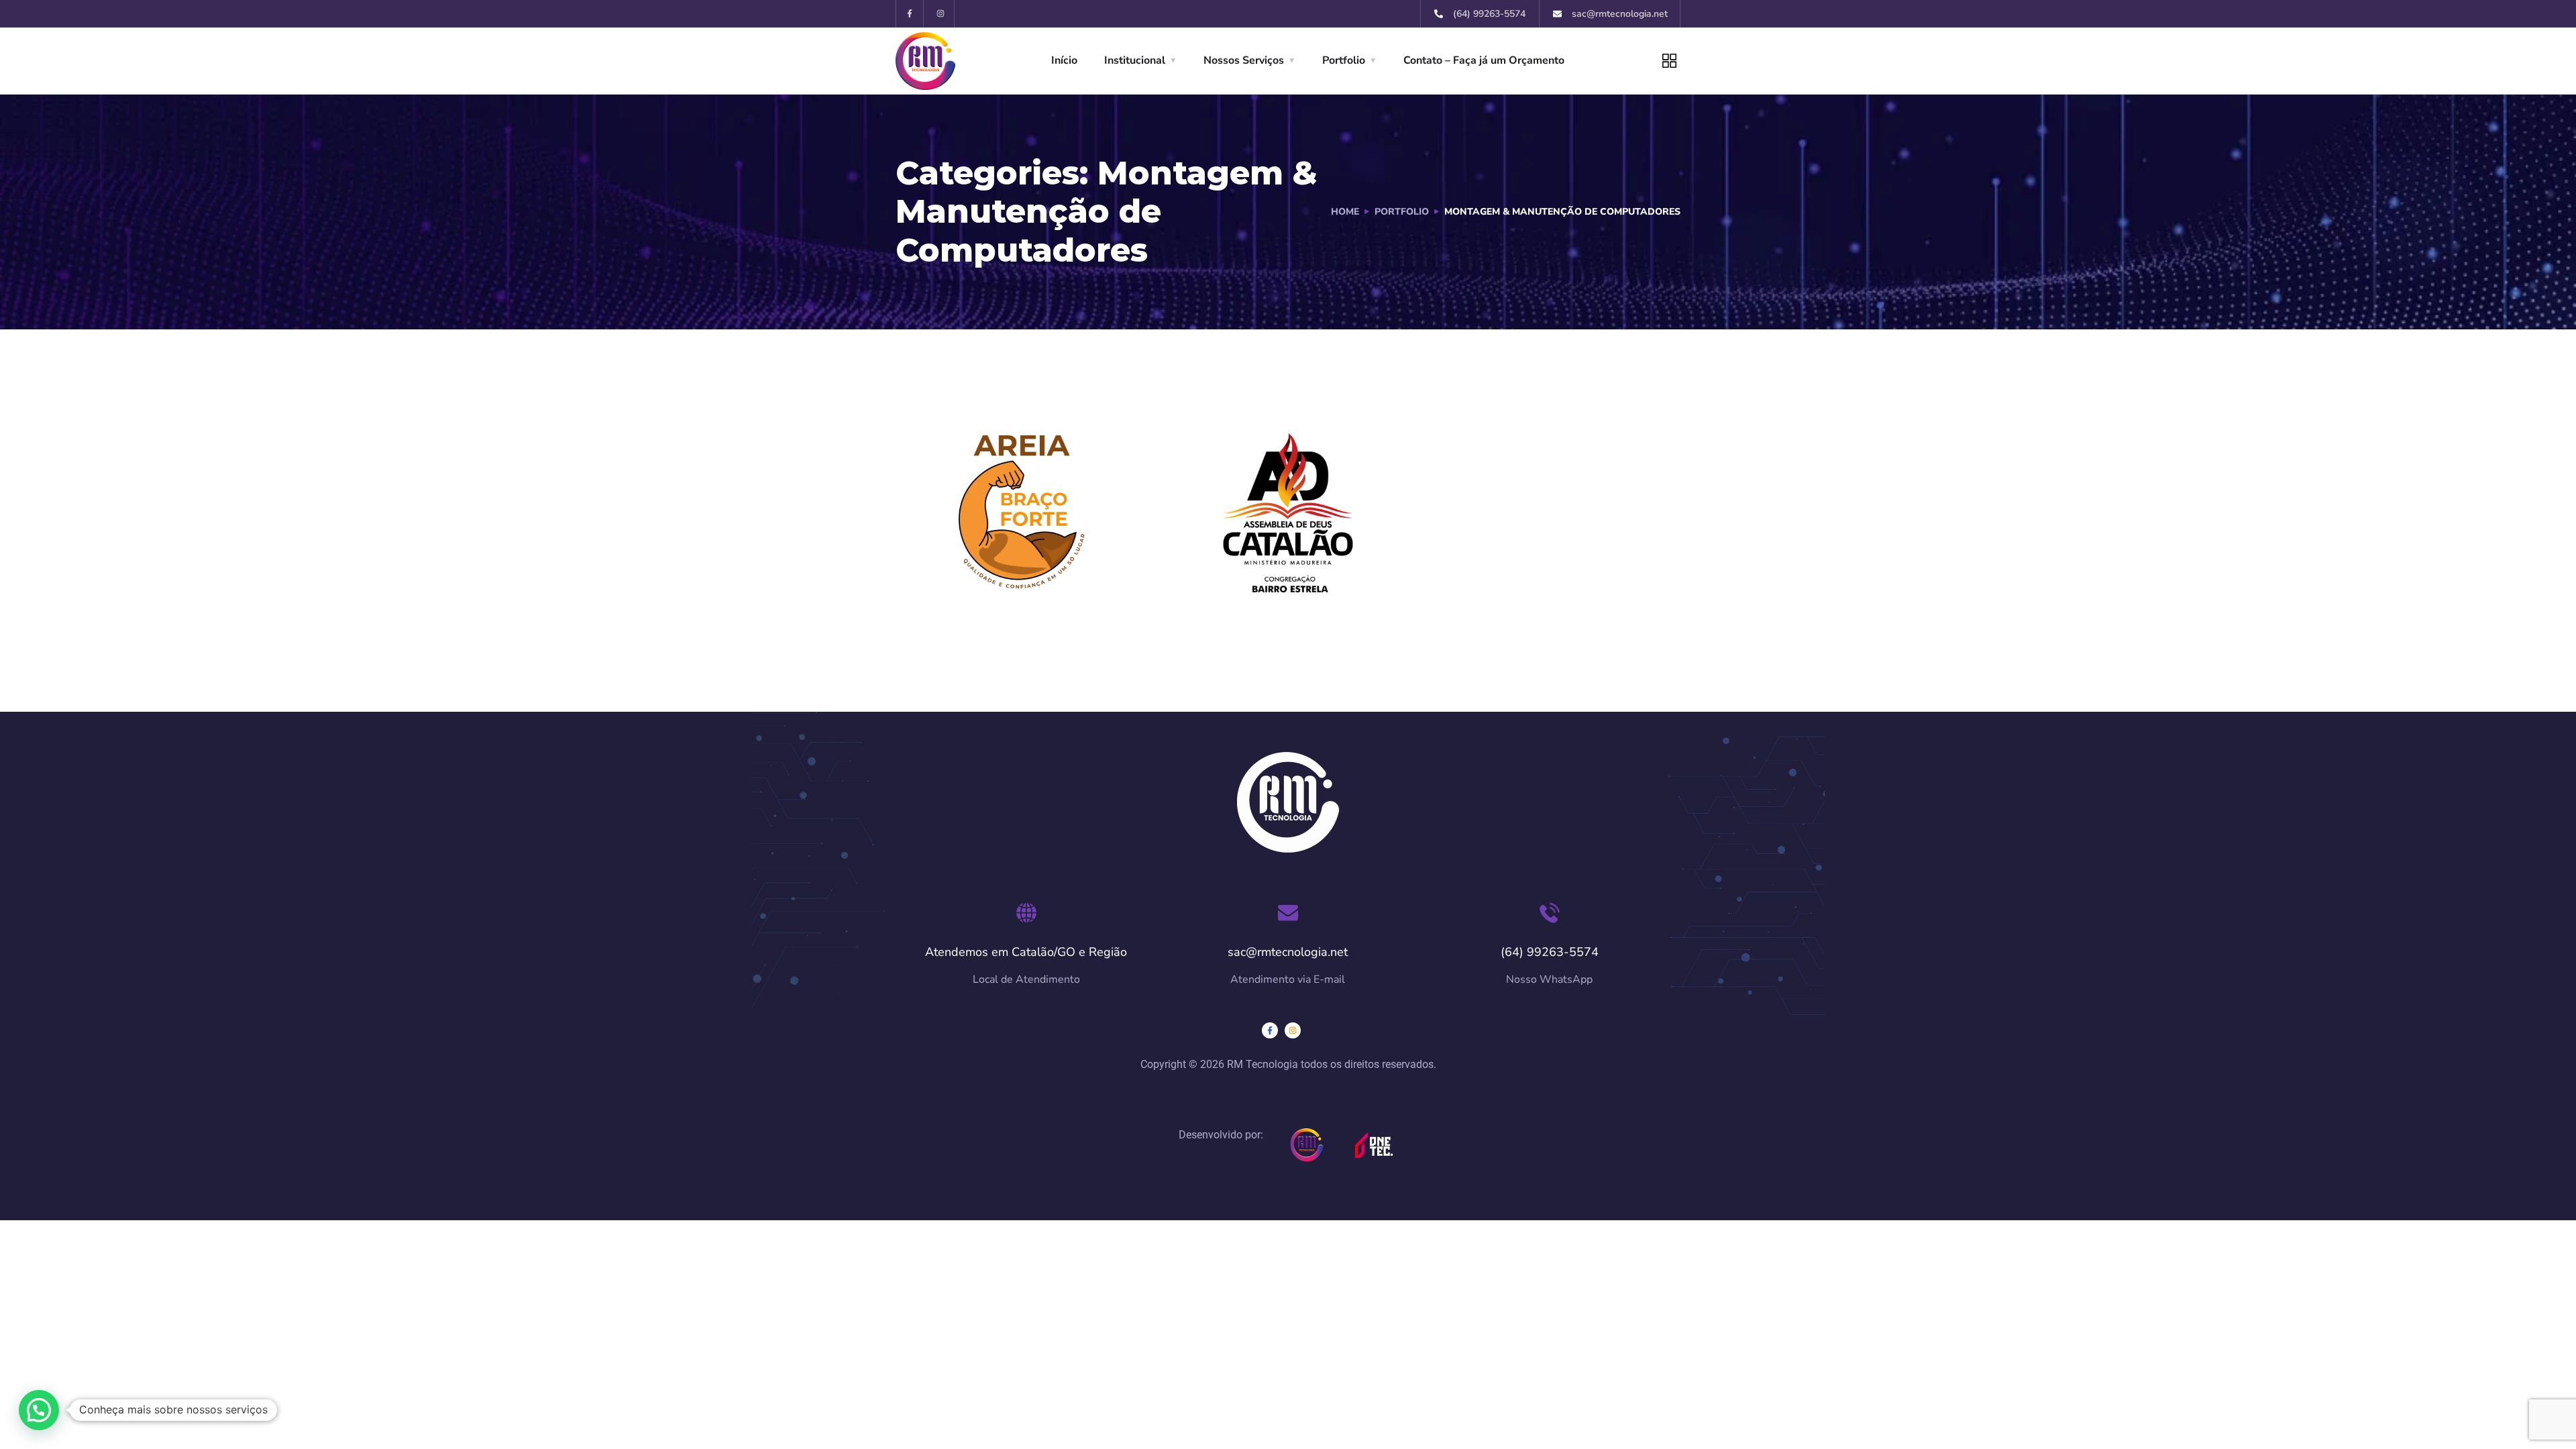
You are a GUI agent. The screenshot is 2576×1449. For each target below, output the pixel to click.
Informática (1056, 580)
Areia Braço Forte (1020, 541)
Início (1064, 60)
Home (1345, 212)
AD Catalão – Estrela (1288, 541)
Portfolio (1344, 60)
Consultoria (984, 562)
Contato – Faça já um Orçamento (1484, 60)
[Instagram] (941, 14)
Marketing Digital (987, 597)
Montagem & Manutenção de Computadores (1027, 615)
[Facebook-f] (910, 14)
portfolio (1402, 212)
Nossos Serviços (1244, 60)
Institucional (1135, 60)
